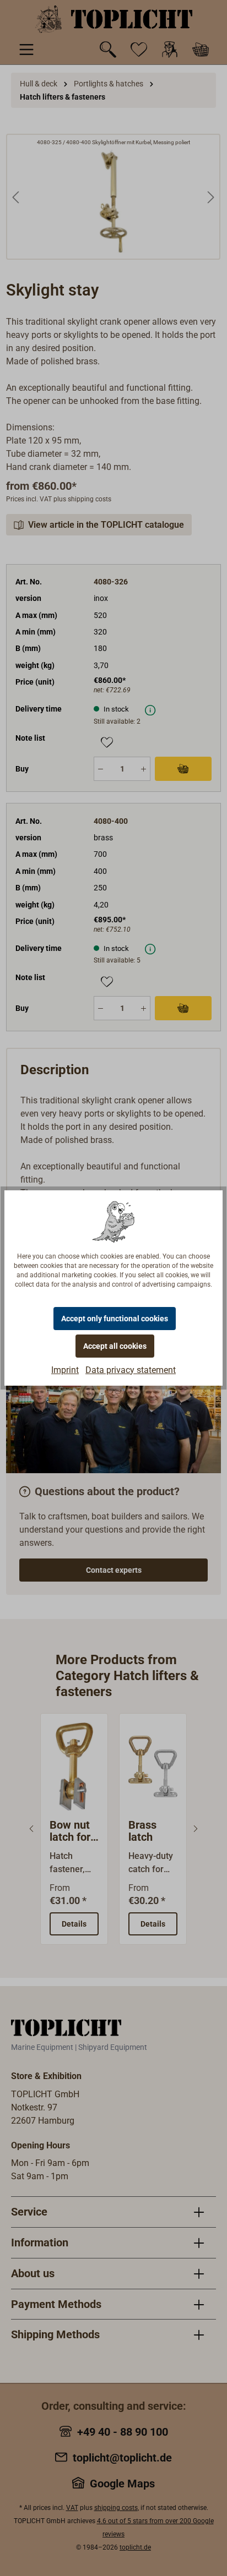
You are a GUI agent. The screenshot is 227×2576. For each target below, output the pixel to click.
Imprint (65, 1370)
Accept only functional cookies (115, 1319)
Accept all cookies (115, 1346)
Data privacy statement (131, 1370)
